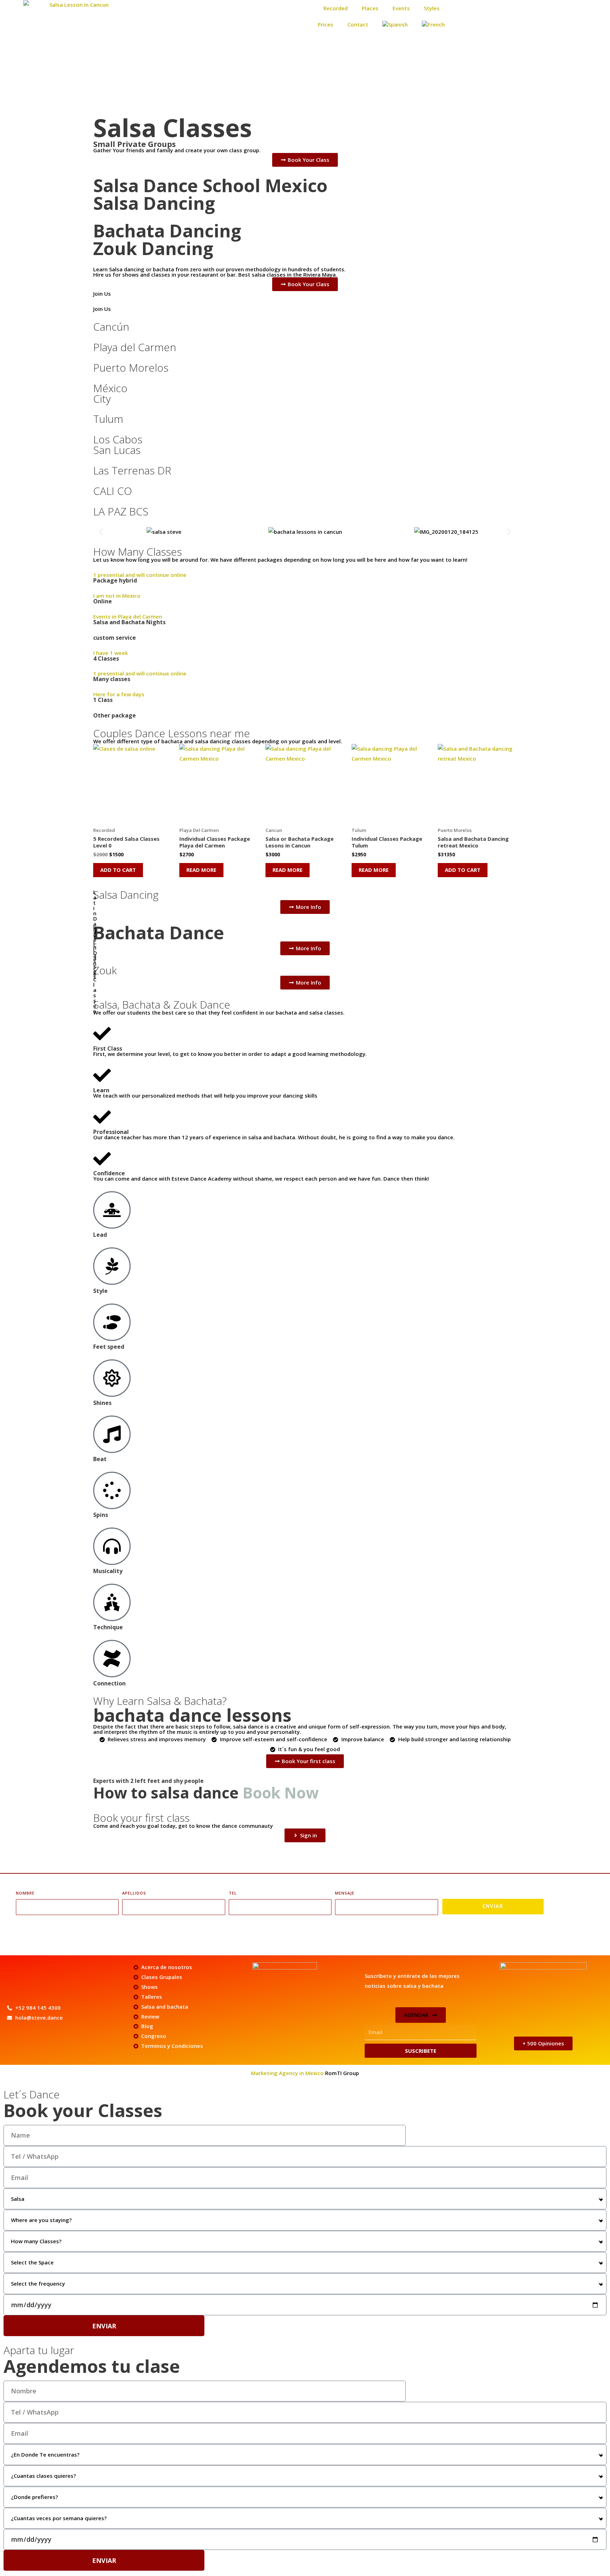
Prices (325, 24)
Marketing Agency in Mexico (288, 2073)
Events (401, 8)
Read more (201, 870)
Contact (358, 24)
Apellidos (134, 1893)
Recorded (336, 8)
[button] (101, 532)
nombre (25, 1893)
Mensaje (345, 1893)
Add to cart (118, 870)
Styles (432, 8)
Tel (233, 1893)
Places (370, 8)
